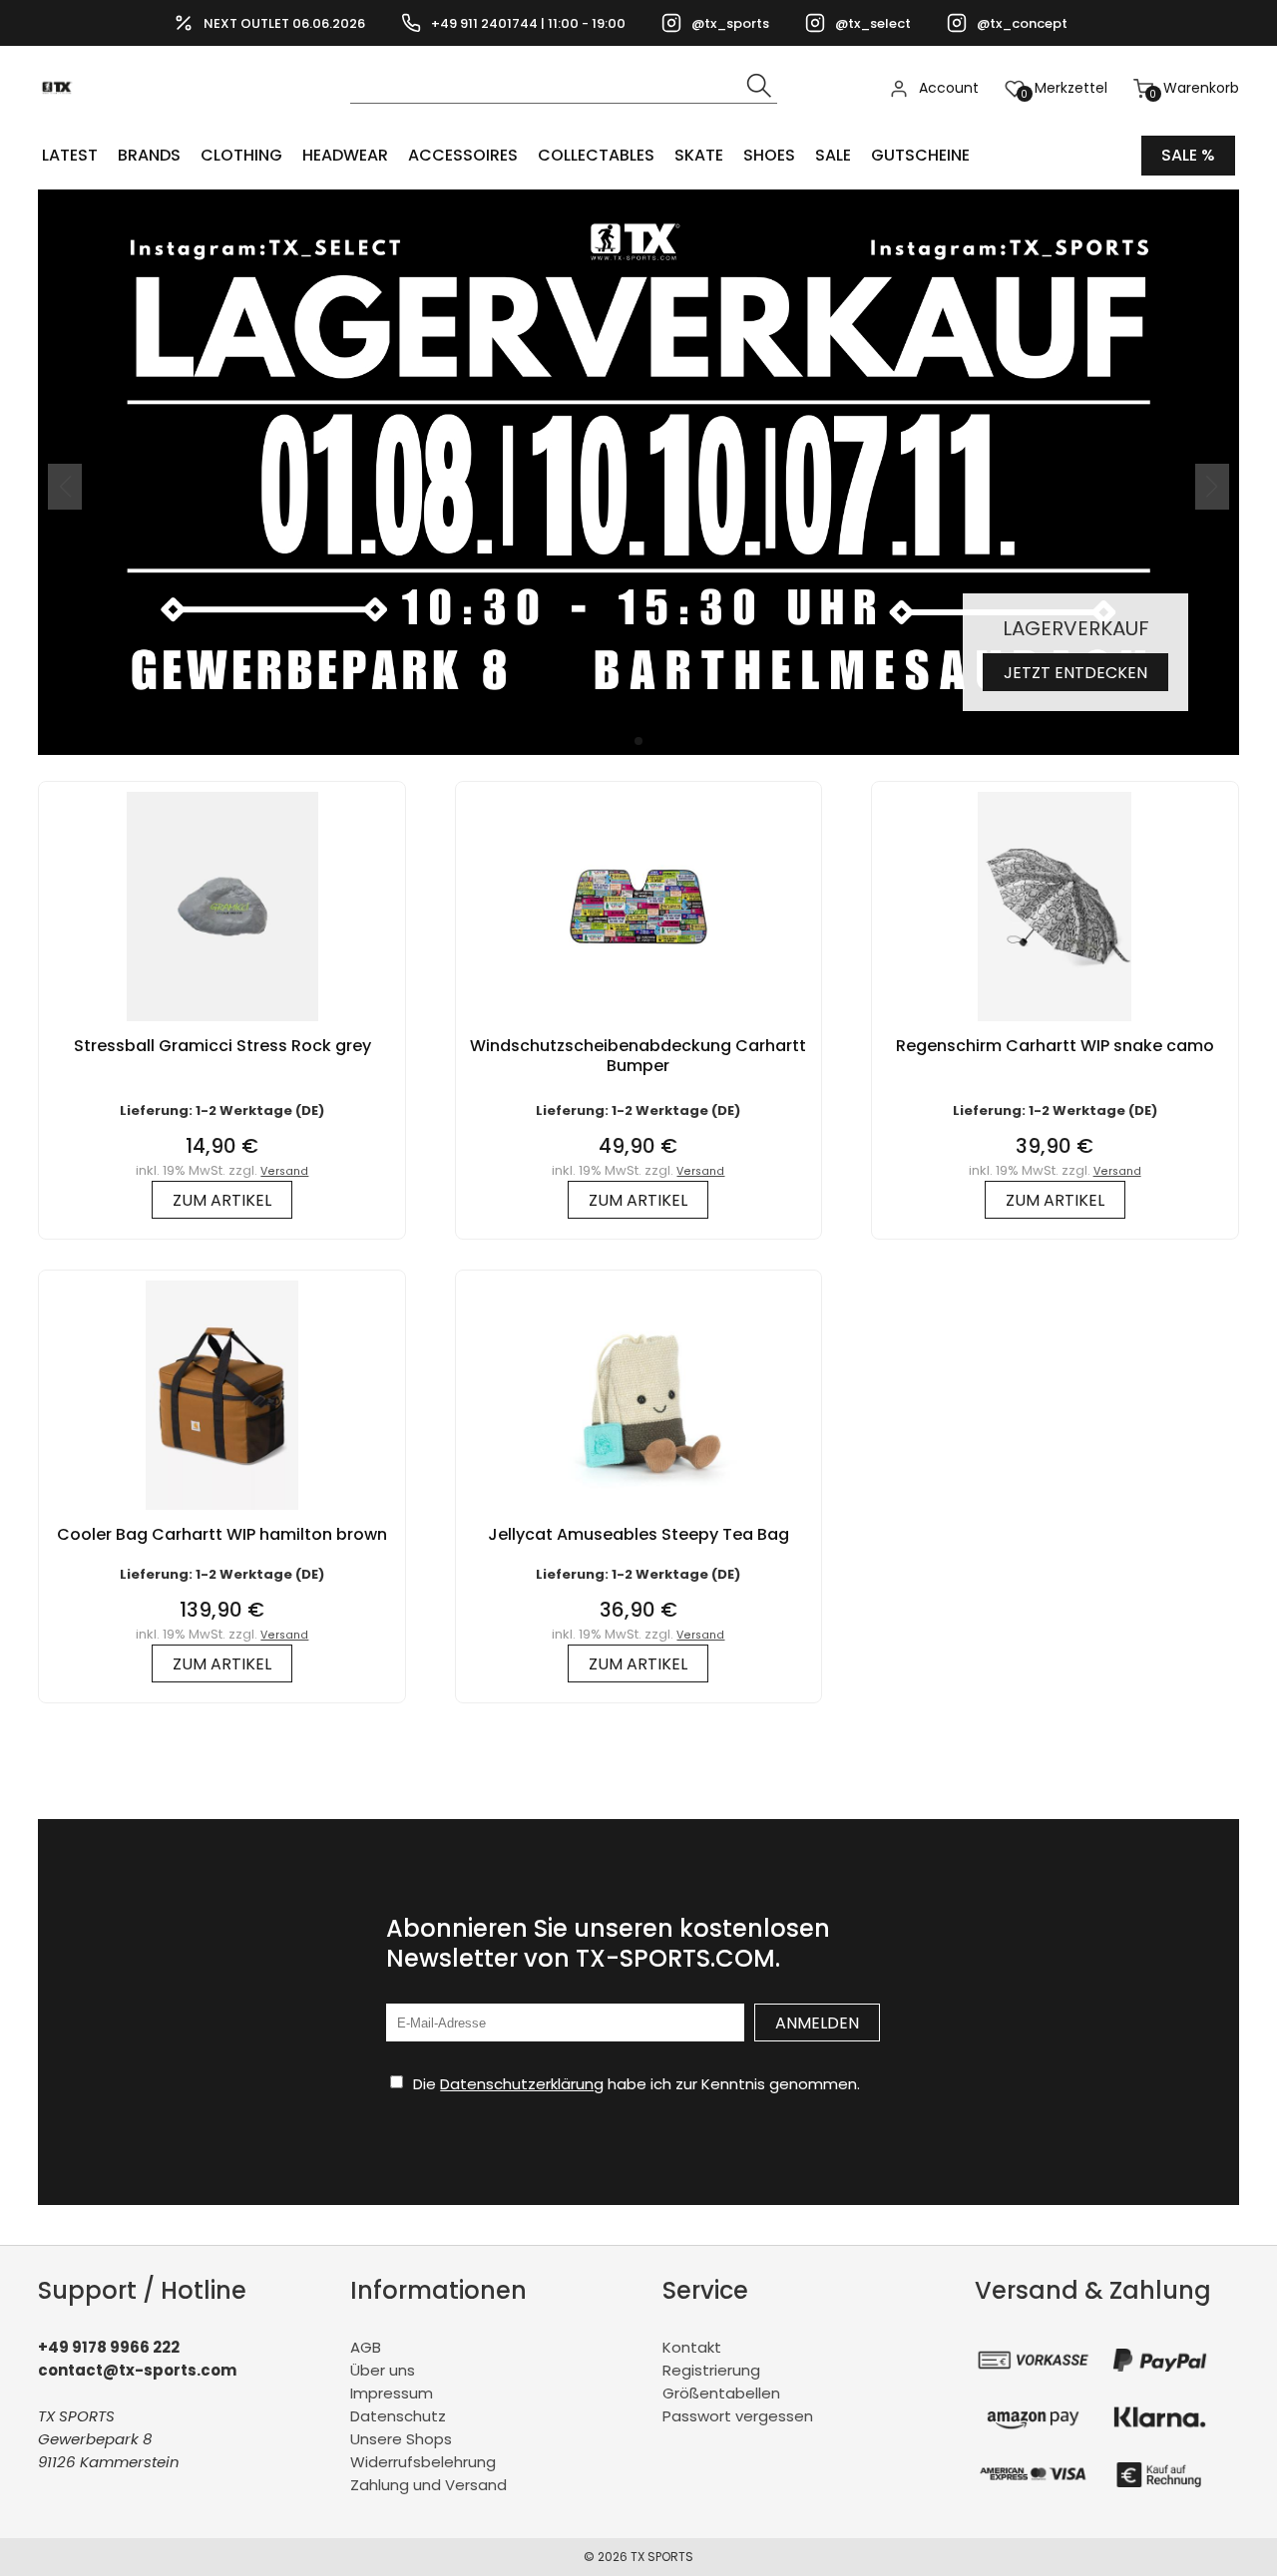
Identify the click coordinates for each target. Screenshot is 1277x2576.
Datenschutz (398, 2416)
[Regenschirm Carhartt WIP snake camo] (1054, 1026)
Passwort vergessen (738, 2416)
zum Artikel (222, 1200)
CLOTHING (241, 155)
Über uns (383, 2370)
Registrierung (711, 2370)
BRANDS (149, 155)
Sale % (1188, 155)
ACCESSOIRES (463, 155)
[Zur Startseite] (62, 120)
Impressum (392, 2393)
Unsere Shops (401, 2439)
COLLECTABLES (596, 155)
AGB (366, 2347)
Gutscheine (920, 155)
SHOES (769, 155)
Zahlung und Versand (428, 2485)
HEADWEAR (345, 155)
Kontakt (692, 2347)
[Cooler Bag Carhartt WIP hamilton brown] (222, 1514)
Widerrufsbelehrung (423, 2462)
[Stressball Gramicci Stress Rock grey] (222, 1026)
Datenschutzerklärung (522, 2084)
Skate (699, 155)
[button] (638, 741)
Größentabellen (721, 2393)
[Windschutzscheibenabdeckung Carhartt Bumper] (638, 1026)
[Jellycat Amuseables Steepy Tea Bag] (638, 1514)
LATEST (70, 155)
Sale (833, 155)
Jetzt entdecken (1075, 673)
